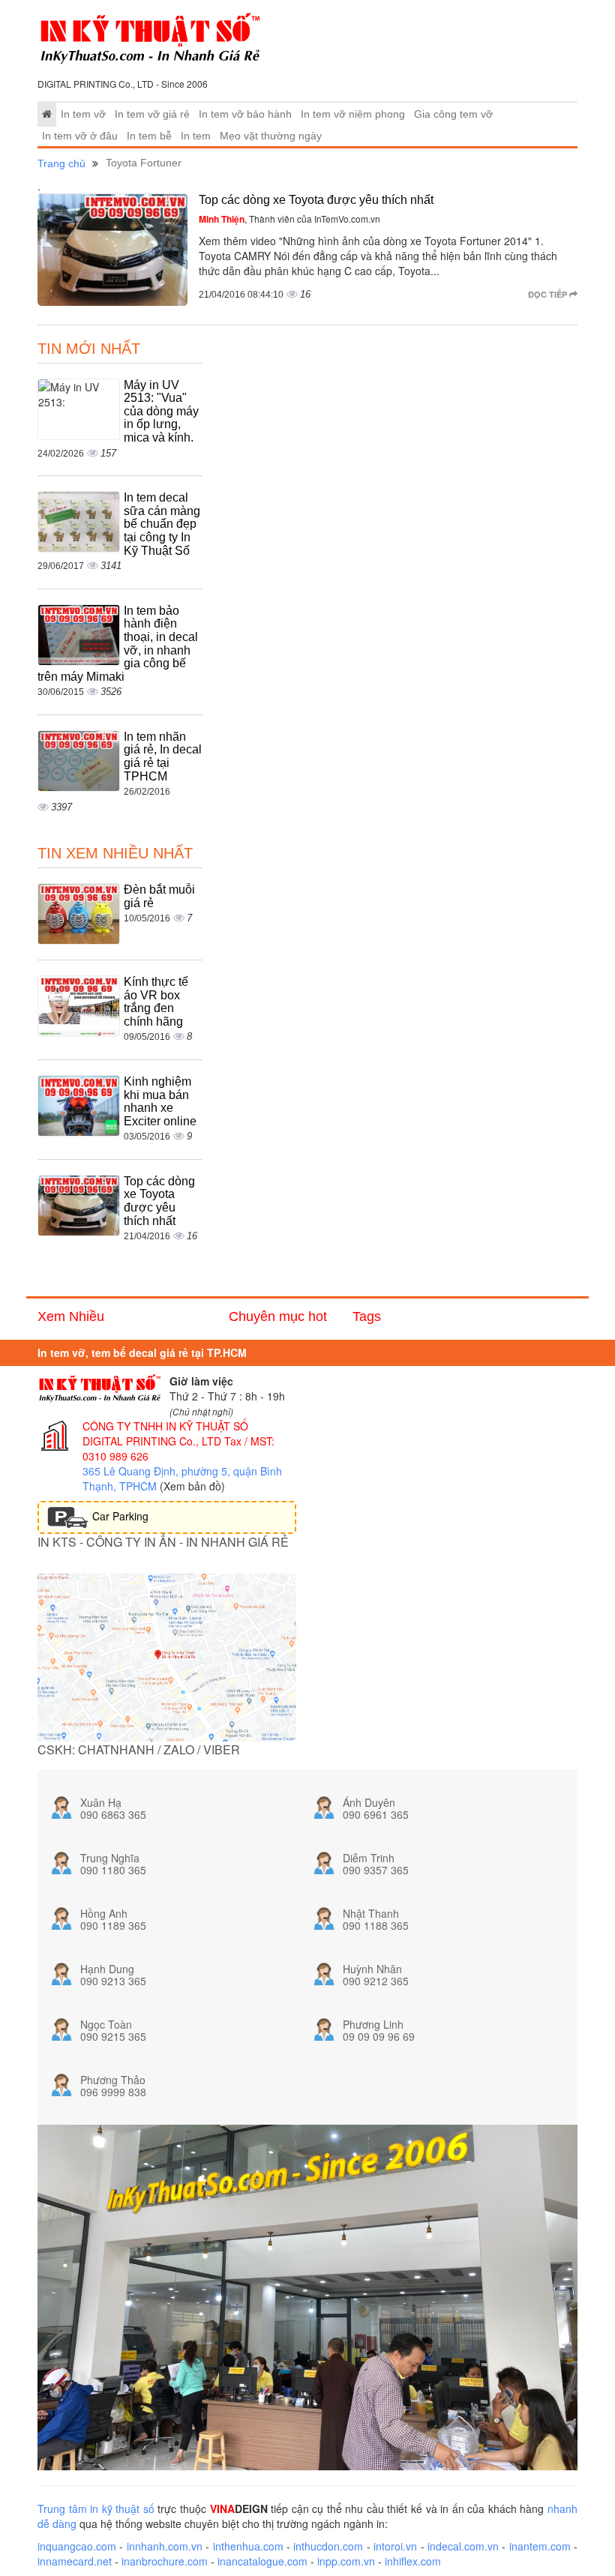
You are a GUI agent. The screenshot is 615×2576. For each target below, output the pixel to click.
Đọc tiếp (549, 294)
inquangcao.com (77, 2546)
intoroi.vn (395, 2546)
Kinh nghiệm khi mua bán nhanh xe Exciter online (160, 1101)
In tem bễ (149, 136)
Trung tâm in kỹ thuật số (96, 2509)
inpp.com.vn (346, 2561)
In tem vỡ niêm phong (353, 114)
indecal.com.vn (463, 2546)
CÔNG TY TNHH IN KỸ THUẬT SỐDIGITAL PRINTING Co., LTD (165, 1433)
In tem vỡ (83, 114)
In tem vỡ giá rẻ (152, 114)
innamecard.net (75, 2561)
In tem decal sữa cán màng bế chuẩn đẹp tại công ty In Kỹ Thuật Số (162, 524)
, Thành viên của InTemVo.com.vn (289, 219)
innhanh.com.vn (165, 2546)
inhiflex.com (413, 2561)
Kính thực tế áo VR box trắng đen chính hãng (156, 1002)
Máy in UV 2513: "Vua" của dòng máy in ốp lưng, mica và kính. (161, 411)
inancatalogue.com (262, 2561)
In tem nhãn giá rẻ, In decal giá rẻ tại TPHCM (163, 756)
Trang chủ (61, 163)
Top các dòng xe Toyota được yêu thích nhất (316, 200)
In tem (196, 136)
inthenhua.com (248, 2546)
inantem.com (540, 2546)
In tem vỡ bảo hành (245, 114)
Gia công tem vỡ (453, 114)
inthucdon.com (328, 2546)
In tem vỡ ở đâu (80, 136)
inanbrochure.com (165, 2561)
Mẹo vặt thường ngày (271, 136)
